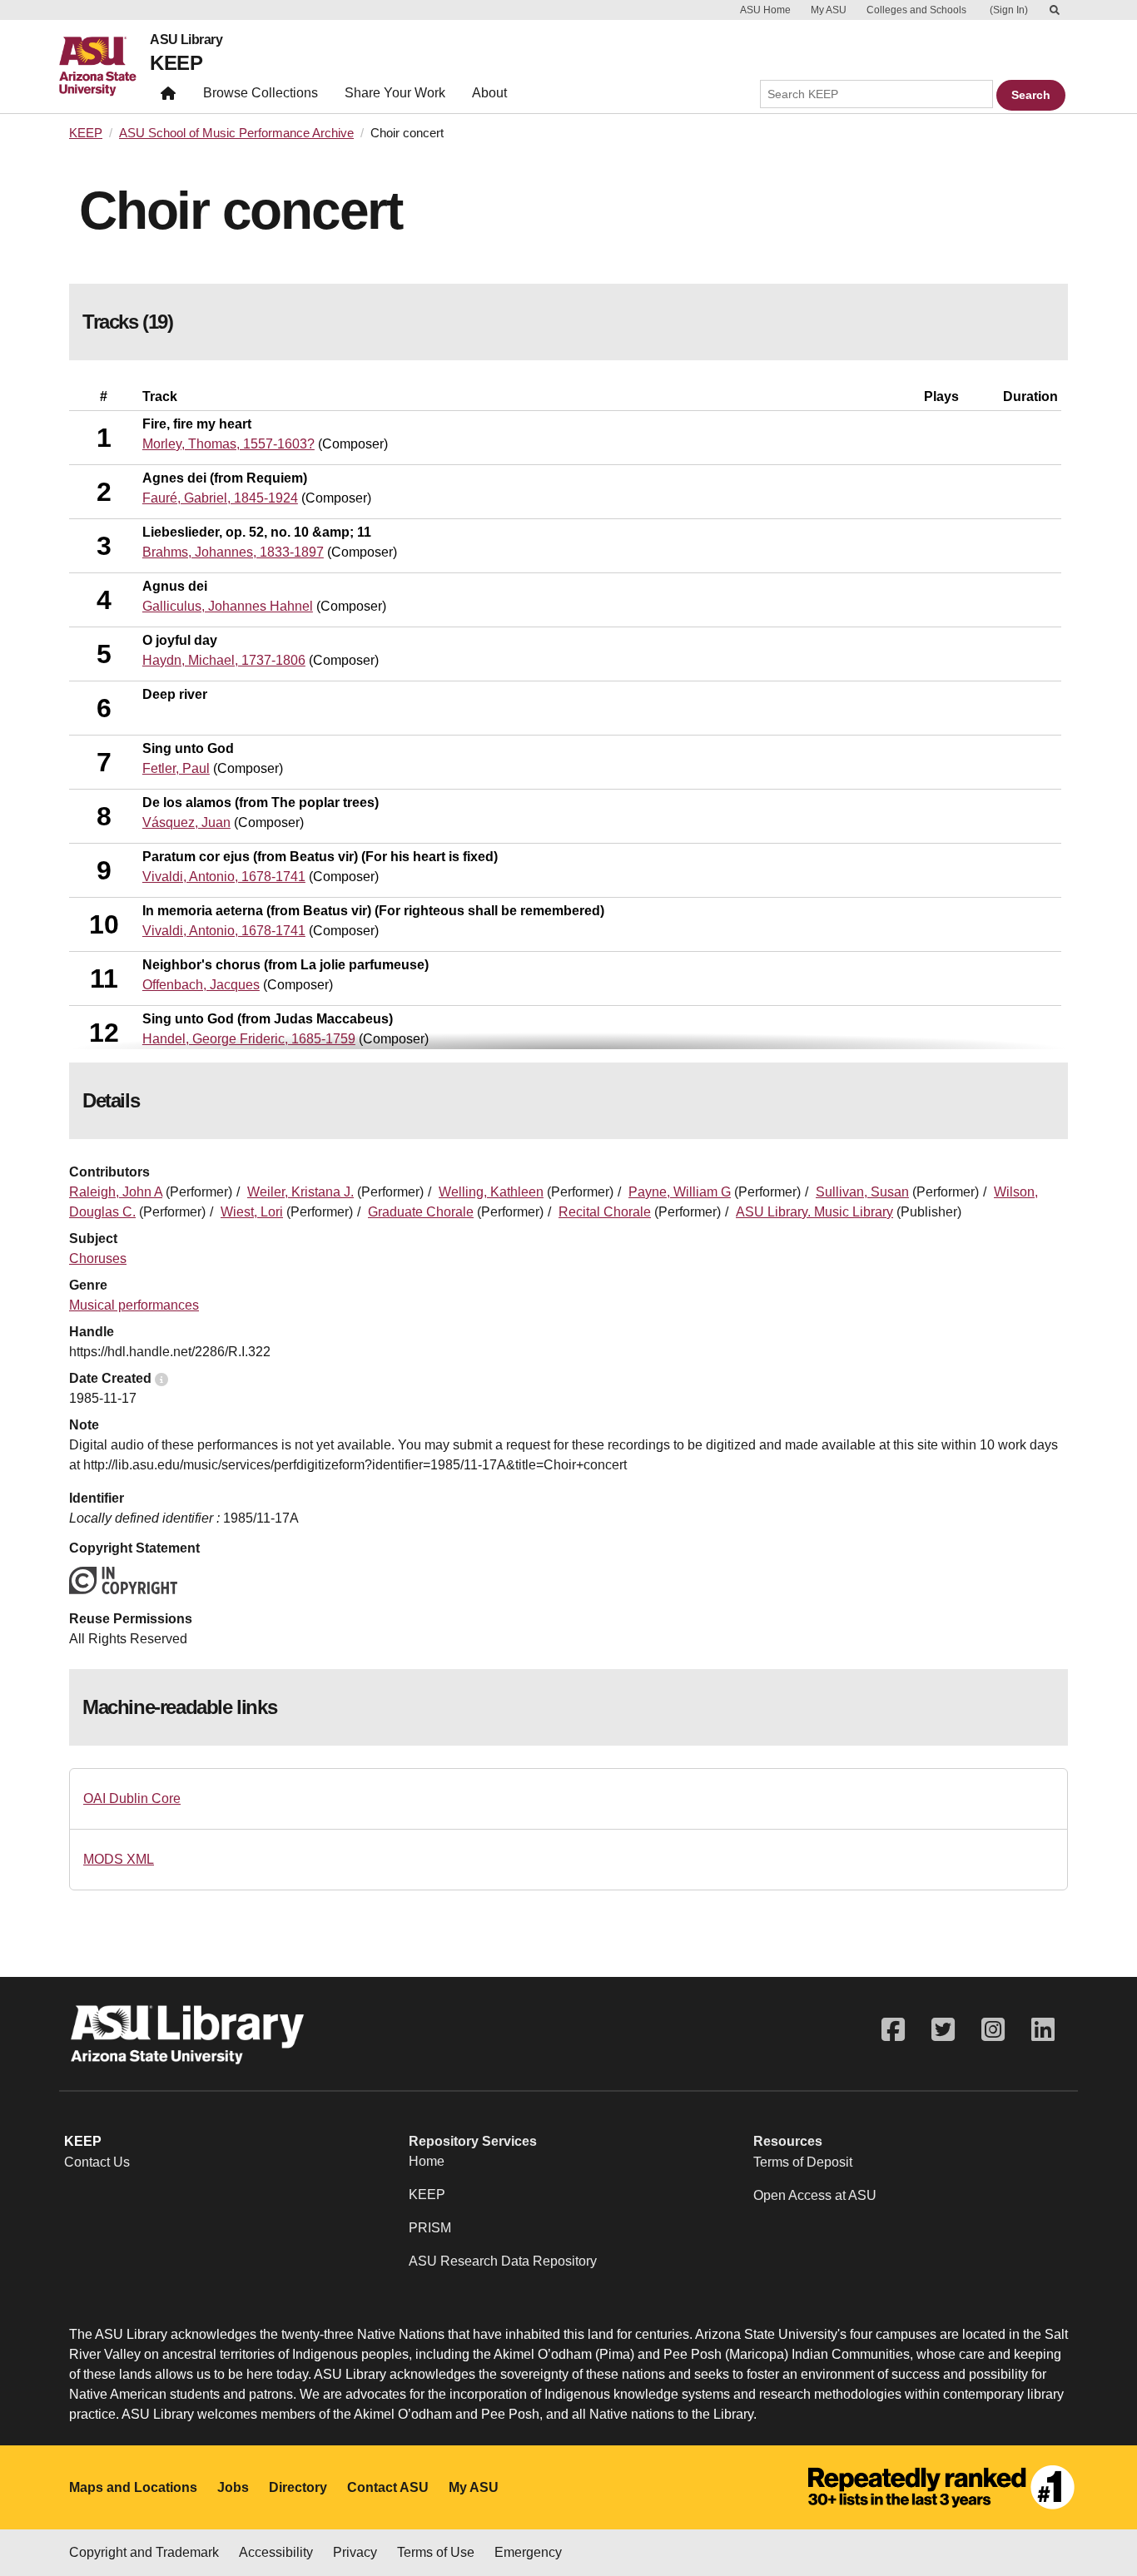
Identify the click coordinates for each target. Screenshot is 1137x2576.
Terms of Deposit (803, 2162)
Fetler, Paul (176, 768)
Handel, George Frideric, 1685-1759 (249, 1039)
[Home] (104, 67)
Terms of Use (436, 2552)
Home (427, 2161)
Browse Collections (261, 93)
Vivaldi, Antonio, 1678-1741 (224, 877)
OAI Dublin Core (132, 1798)
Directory (298, 2487)
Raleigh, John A (116, 1192)
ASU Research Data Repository (503, 2261)
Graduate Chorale (421, 1212)
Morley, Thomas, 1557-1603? (228, 444)
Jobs (233, 2487)
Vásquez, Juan (186, 822)
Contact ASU (388, 2487)
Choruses (98, 1258)
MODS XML (119, 1859)
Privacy (355, 2552)
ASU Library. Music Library (814, 1212)
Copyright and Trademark (144, 2552)
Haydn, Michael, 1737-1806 (224, 660)
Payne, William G (680, 1192)
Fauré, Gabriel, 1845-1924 (220, 498)
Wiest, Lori (252, 1212)
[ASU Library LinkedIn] (1043, 2030)
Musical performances (134, 1305)
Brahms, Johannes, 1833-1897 (233, 552)
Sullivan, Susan (862, 1192)
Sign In (1009, 10)
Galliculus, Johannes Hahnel (228, 606)
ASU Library (186, 40)
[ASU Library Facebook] (893, 2030)
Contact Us (97, 2162)
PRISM (430, 2228)
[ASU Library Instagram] (993, 2030)
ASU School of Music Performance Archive (236, 133)
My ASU (829, 10)
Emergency (528, 2552)
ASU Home (765, 10)
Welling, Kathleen (491, 1192)
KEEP (176, 63)
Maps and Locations (133, 2487)
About (489, 93)
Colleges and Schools (916, 10)
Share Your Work (395, 93)
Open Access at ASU (815, 2195)
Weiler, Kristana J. (300, 1192)
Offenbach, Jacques (201, 985)
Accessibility (276, 2552)
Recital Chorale (605, 1212)
